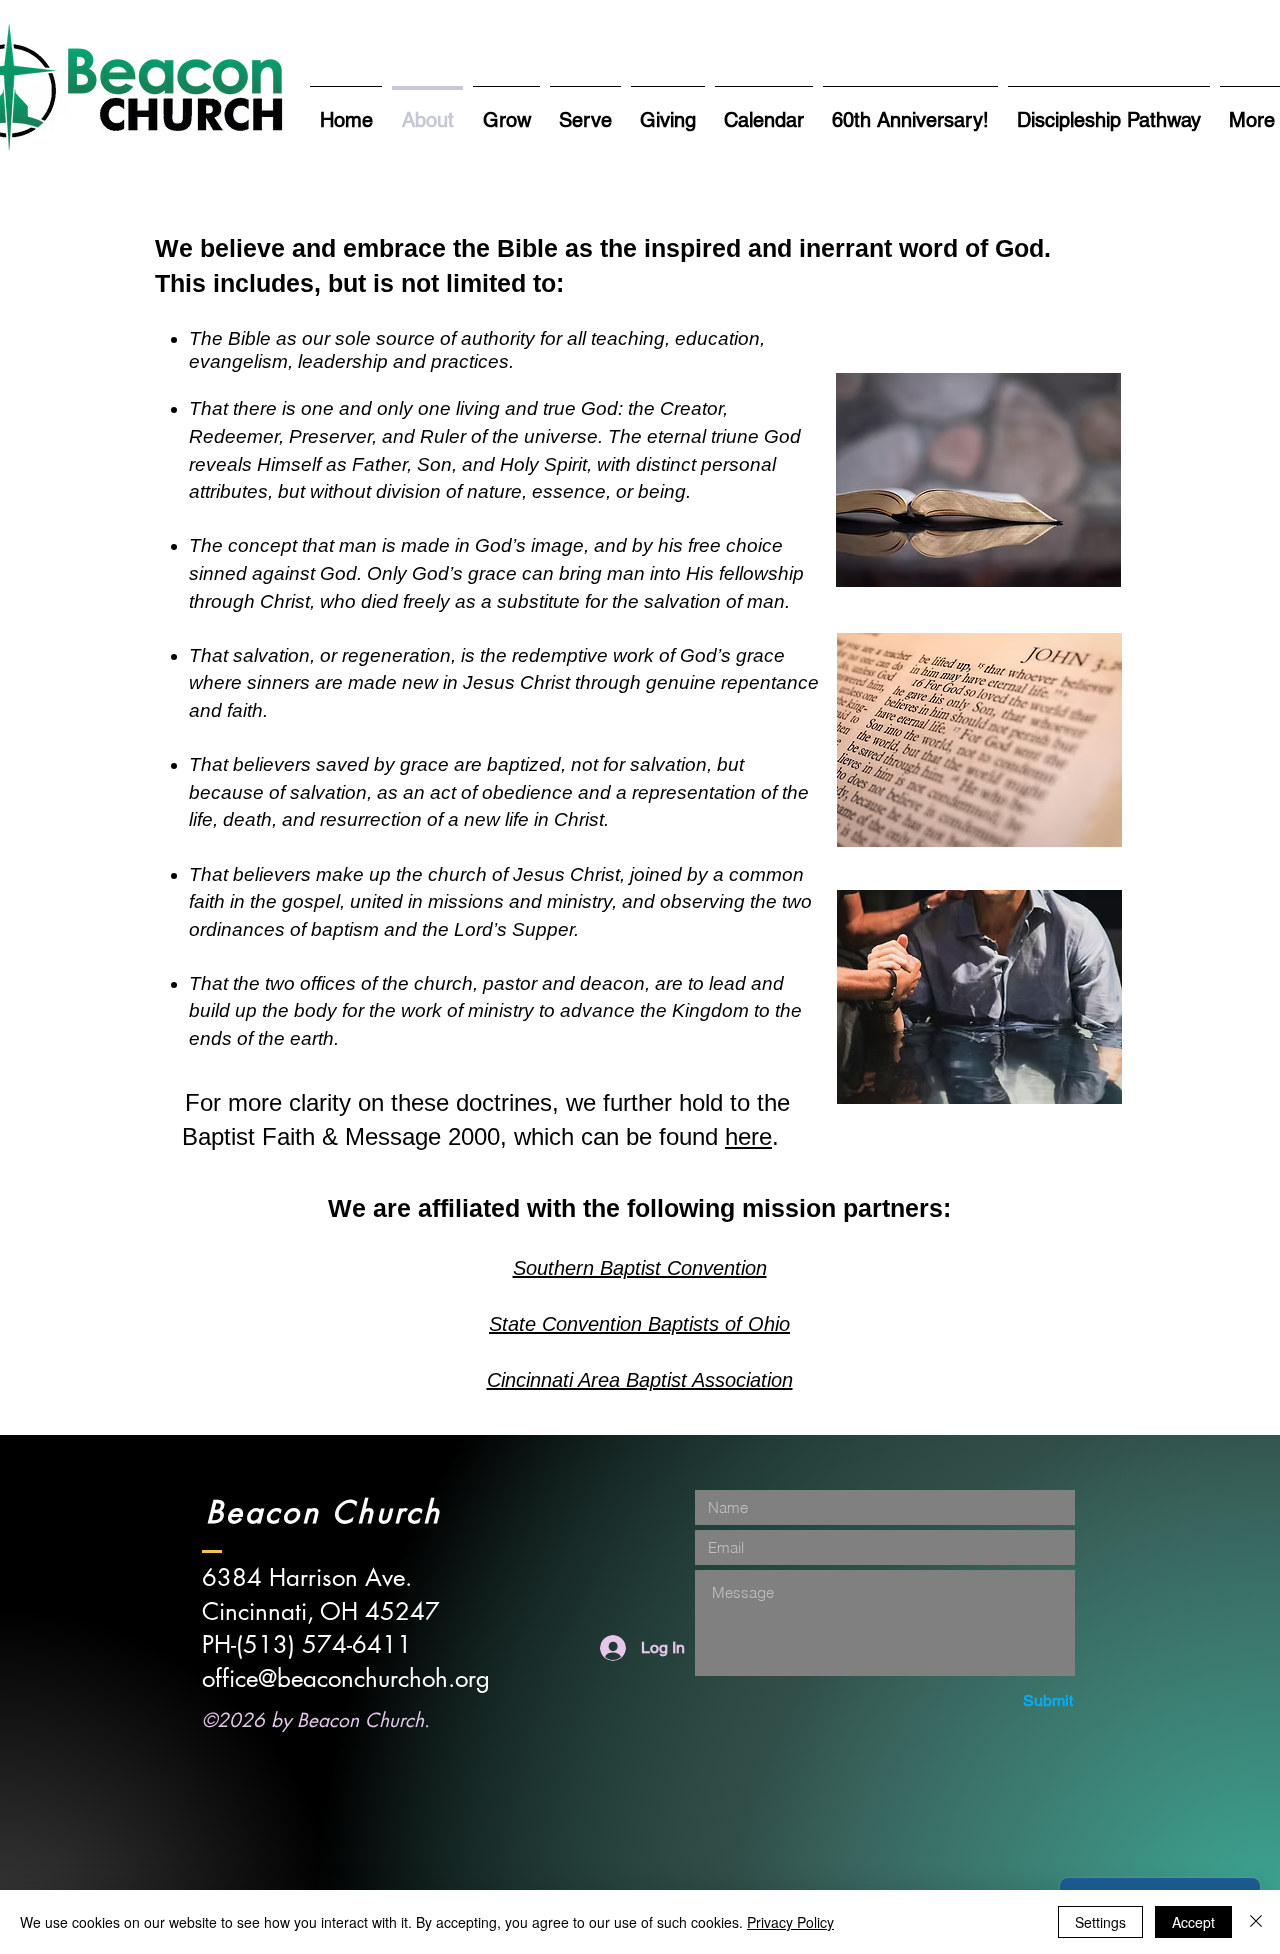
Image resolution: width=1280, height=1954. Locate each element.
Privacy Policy (790, 1922)
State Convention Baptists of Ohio (639, 1324)
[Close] (1256, 1922)
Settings (1100, 1922)
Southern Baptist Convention (640, 1268)
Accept (1193, 1922)
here (748, 1136)
